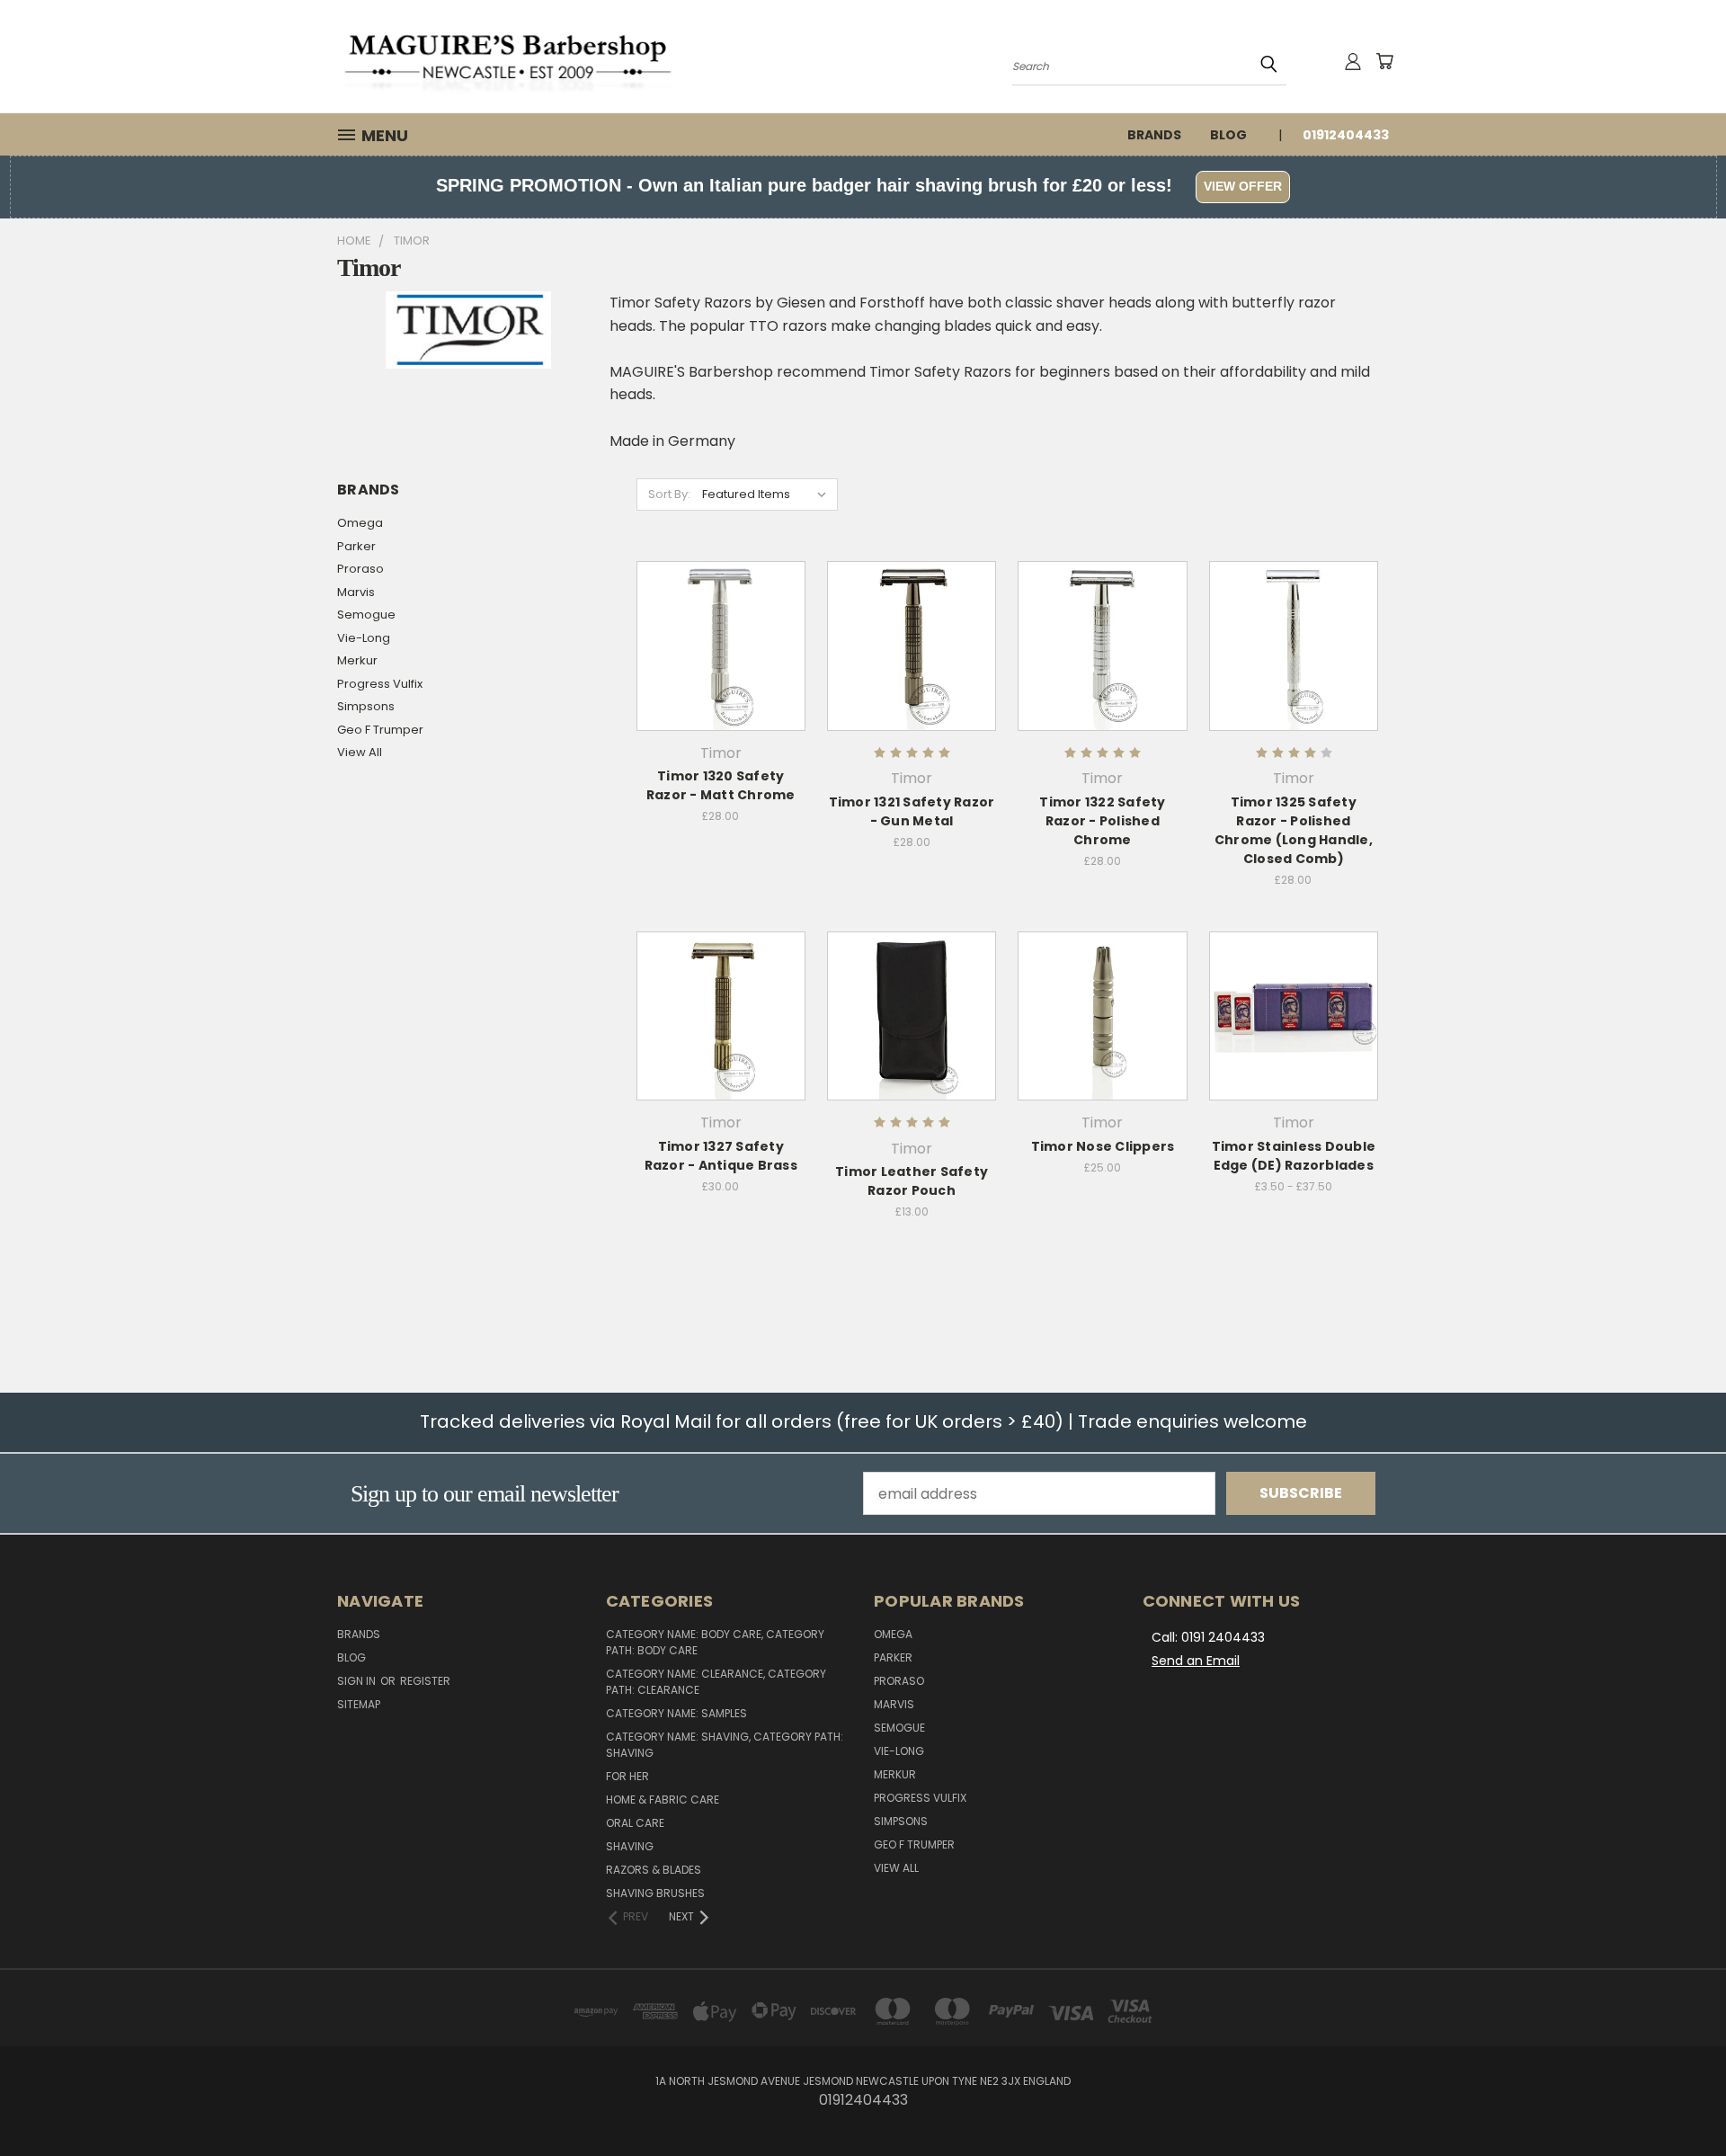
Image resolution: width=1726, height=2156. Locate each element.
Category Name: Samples (676, 1713)
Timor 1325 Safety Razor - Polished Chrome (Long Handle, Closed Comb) (1294, 830)
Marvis (356, 592)
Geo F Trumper (380, 730)
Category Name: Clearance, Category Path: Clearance (716, 1682)
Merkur (357, 660)
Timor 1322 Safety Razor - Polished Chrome (1102, 821)
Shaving (630, 1846)
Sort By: (669, 494)
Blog (1228, 135)
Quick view (721, 606)
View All (360, 752)
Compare (715, 643)
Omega (360, 523)
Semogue (366, 615)
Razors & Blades (654, 1870)
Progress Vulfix (380, 684)
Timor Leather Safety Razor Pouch (912, 1181)
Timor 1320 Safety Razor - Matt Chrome (721, 785)
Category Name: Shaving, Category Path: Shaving (725, 1745)
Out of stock (721, 680)
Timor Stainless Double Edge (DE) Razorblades (1294, 1156)
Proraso (360, 569)
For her (627, 1776)
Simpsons (366, 706)
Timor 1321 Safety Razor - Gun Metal (912, 811)
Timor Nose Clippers (1103, 1146)
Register (425, 1681)
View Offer (1243, 186)
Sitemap (359, 1704)
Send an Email (1196, 1661)
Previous (1676, 2099)
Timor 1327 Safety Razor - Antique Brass (721, 1156)
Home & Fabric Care (663, 1800)
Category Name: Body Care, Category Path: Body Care (715, 1642)
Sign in (358, 1681)
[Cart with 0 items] (1384, 61)
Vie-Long (364, 638)
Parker (356, 546)
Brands (1154, 135)
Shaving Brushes (655, 1893)
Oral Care (635, 1823)
